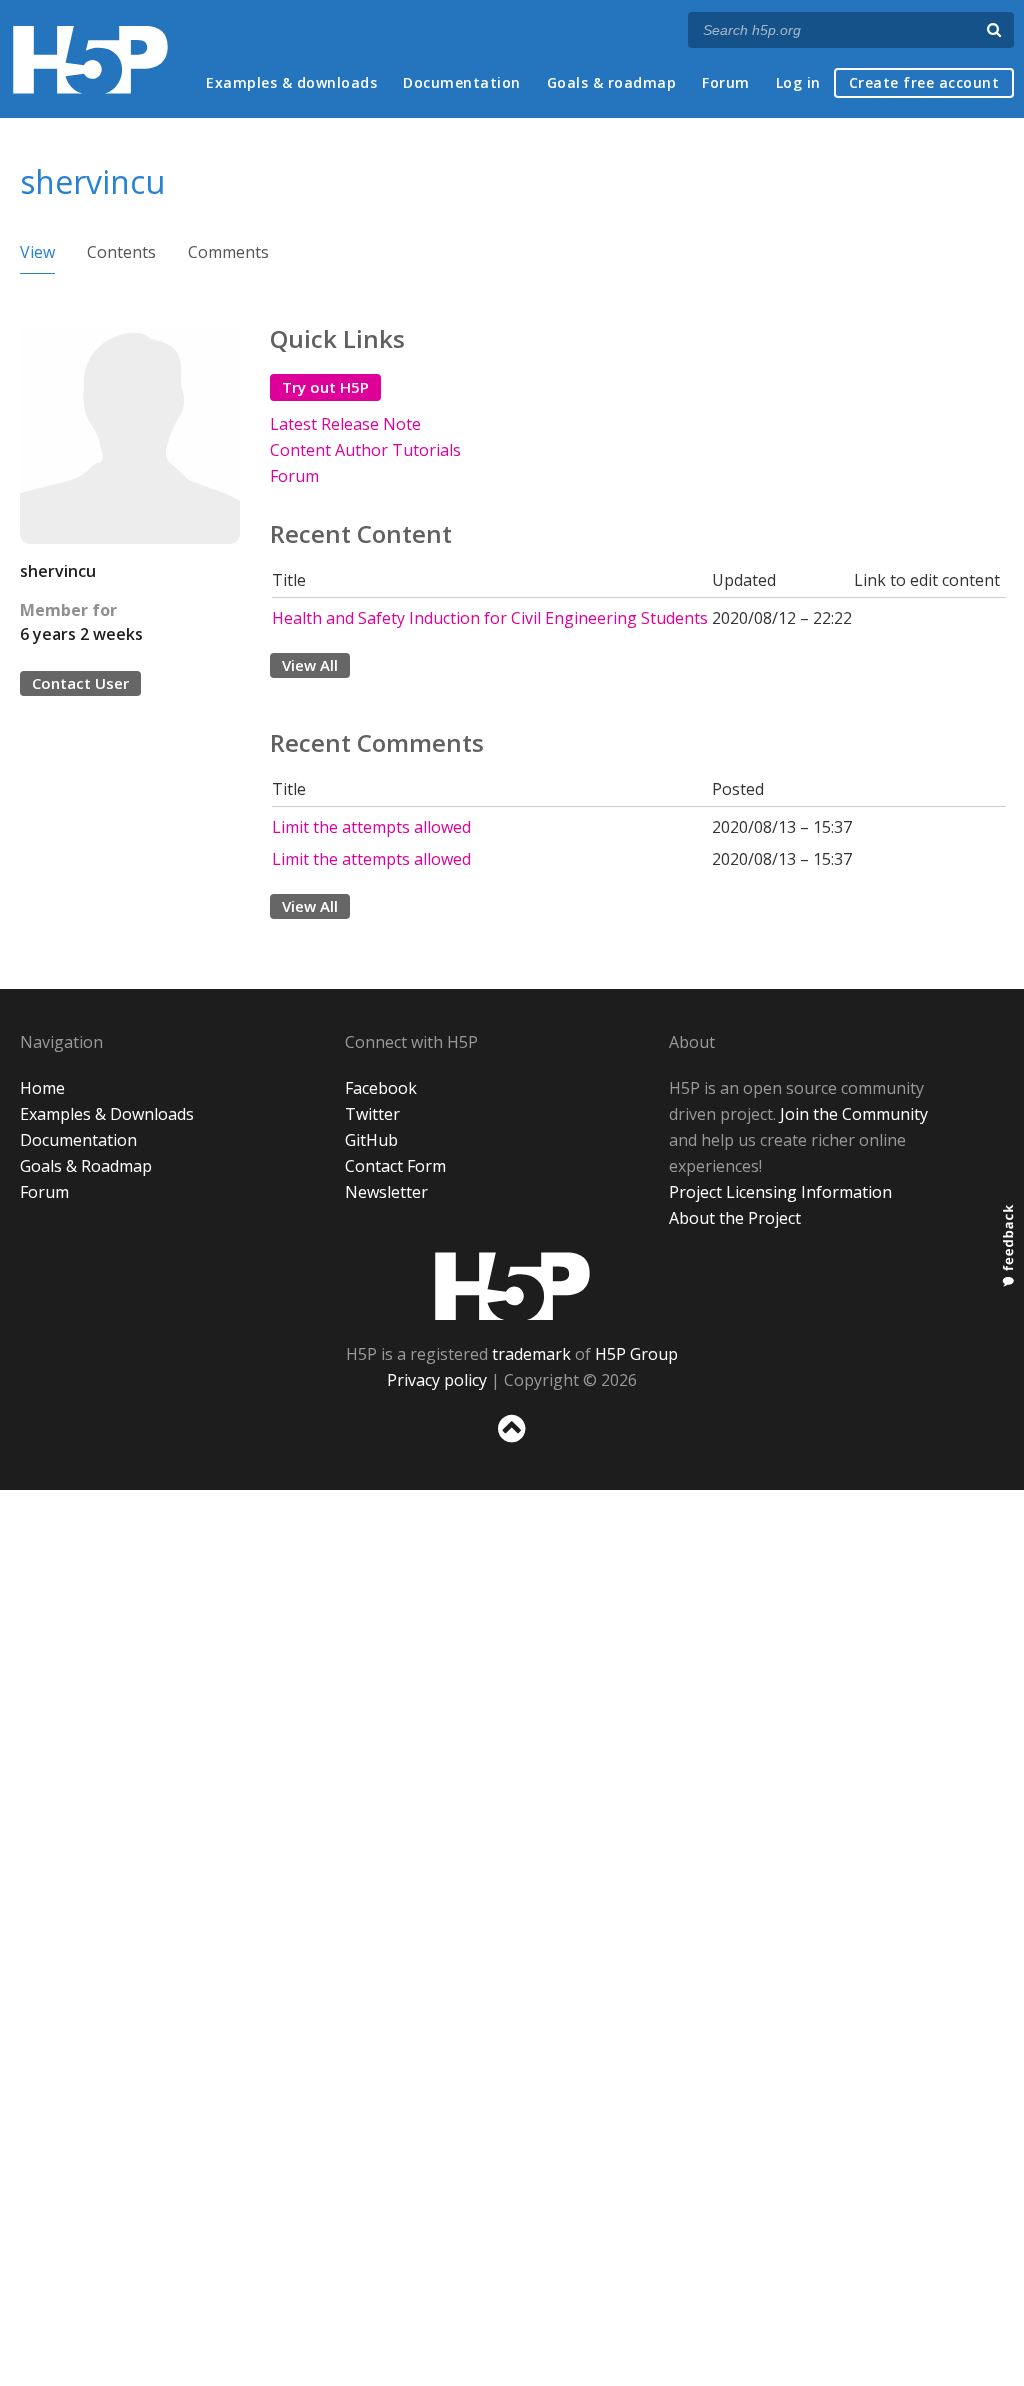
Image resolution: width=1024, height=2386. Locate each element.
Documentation (462, 82)
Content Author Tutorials (365, 450)
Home (42, 1088)
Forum (726, 82)
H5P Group (636, 1354)
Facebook (381, 1088)
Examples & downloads (291, 82)
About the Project (735, 1218)
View (37, 252)
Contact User (80, 683)
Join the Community (854, 1114)
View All (310, 665)
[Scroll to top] (512, 1446)
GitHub (371, 1140)
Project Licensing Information (780, 1192)
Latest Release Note (345, 424)
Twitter (372, 1114)
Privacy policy (437, 1380)
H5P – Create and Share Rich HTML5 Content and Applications (90, 59)
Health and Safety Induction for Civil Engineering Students (490, 618)
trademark (531, 1354)
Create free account (924, 82)
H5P (512, 1286)
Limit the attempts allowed (371, 827)
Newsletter (386, 1192)
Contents (121, 252)
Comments (228, 252)
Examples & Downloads (107, 1114)
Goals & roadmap (612, 82)
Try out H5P (325, 387)
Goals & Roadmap (86, 1166)
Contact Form (395, 1166)
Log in (798, 82)
